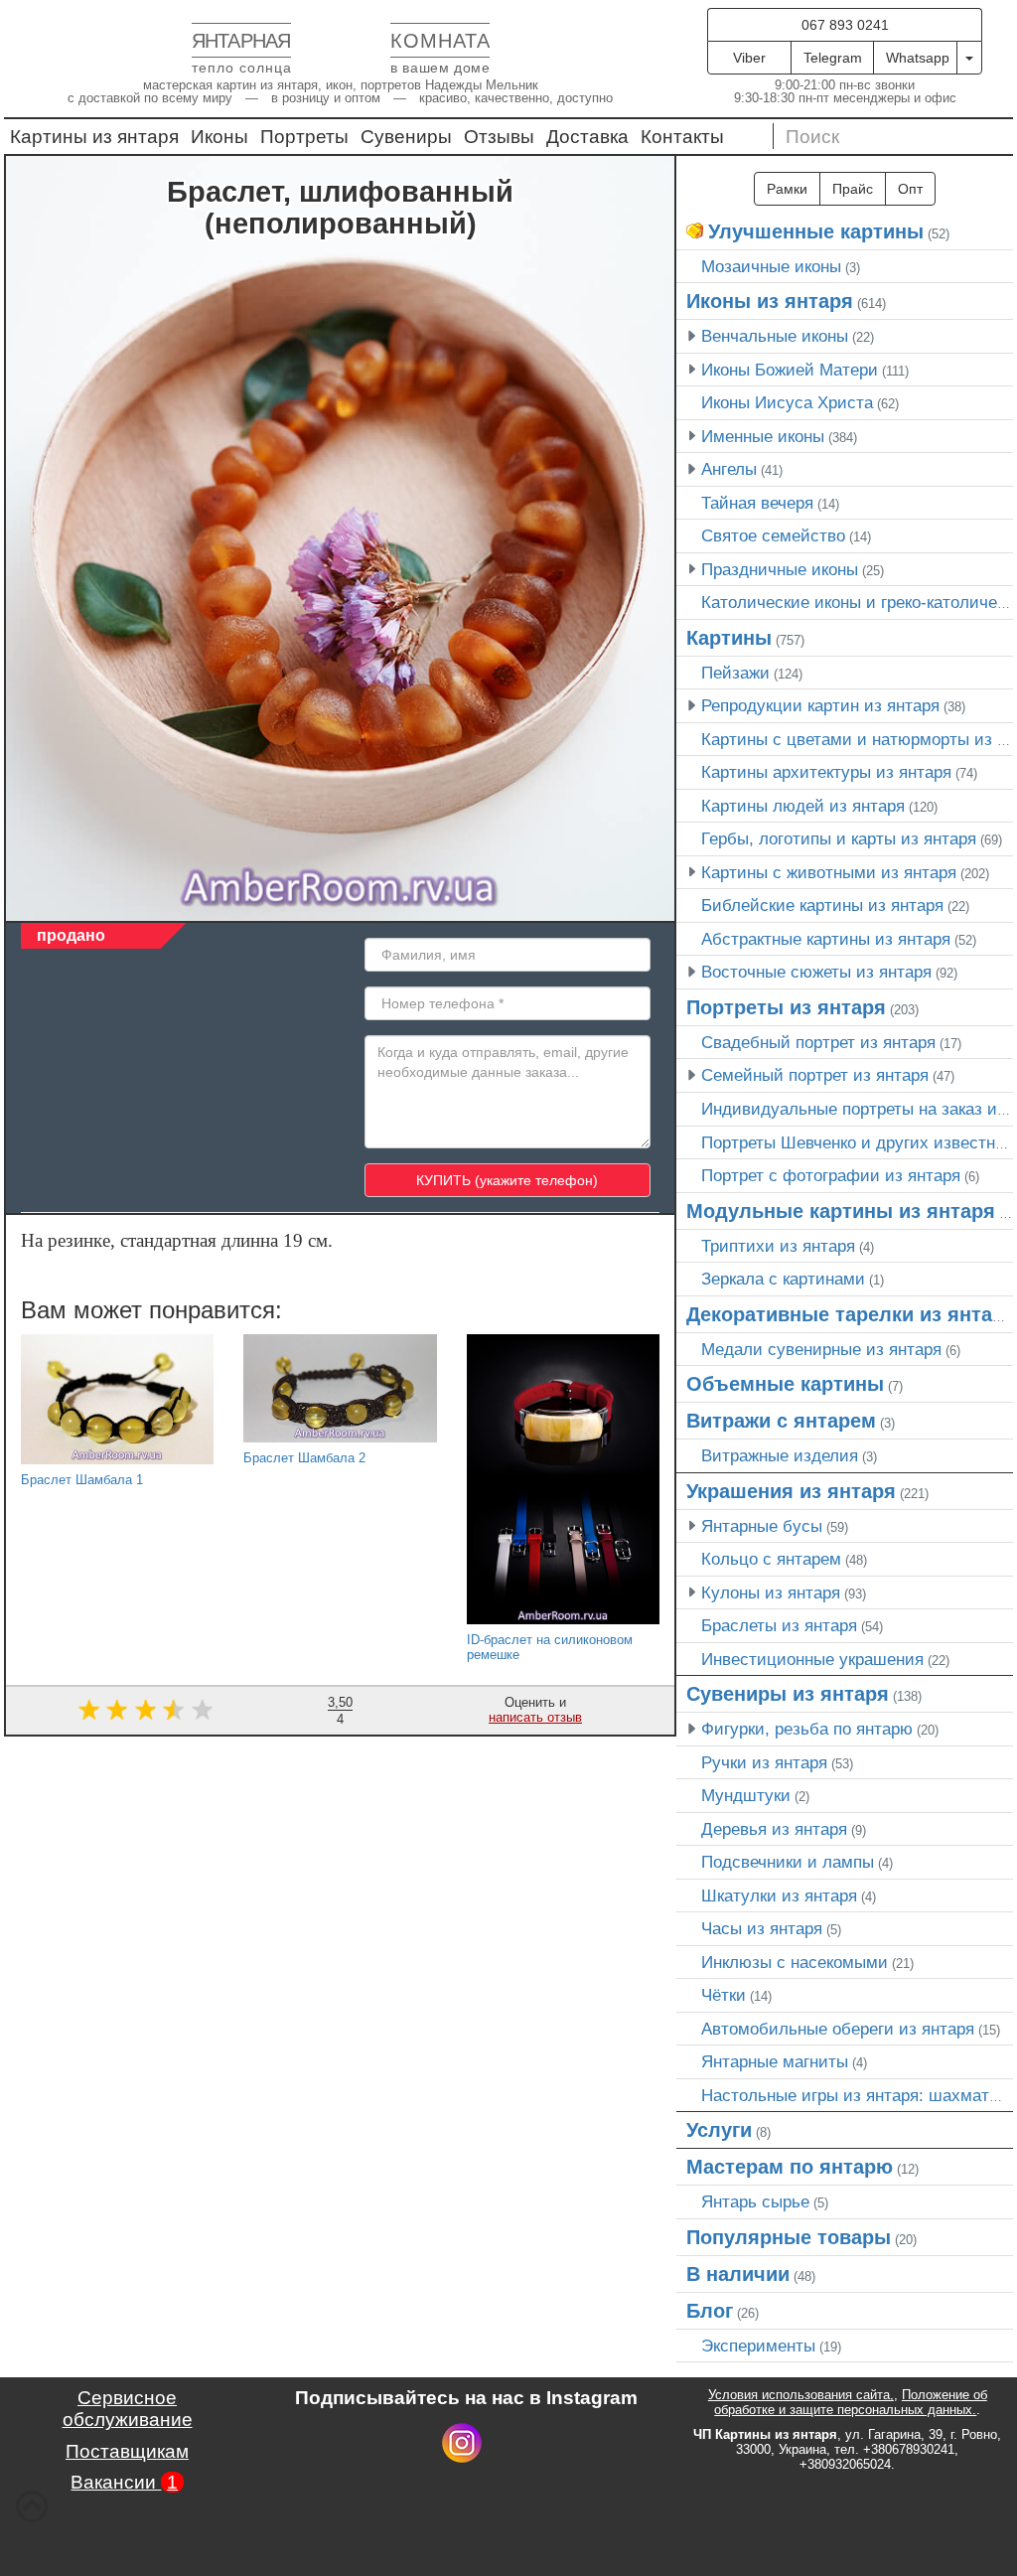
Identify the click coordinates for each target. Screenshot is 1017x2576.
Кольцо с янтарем (771, 1559)
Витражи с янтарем (781, 1421)
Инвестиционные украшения (812, 1659)
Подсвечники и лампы (788, 1862)
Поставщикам (127, 2451)
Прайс (853, 189)
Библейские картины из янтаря (822, 905)
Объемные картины (785, 1384)
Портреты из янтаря (786, 1007)
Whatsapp (918, 58)
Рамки (787, 189)
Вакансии (124, 2482)
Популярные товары (789, 2237)
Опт (910, 189)
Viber (749, 58)
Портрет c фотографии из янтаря (831, 1175)
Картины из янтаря (94, 137)
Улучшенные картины (816, 231)
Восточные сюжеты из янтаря (816, 972)
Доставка (587, 137)
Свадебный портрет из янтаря (818, 1042)
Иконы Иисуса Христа (787, 402)
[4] (174, 1709)
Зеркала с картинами (783, 1279)
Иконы (219, 137)
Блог (710, 2311)
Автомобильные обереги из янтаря (838, 2029)
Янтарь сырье (755, 2201)
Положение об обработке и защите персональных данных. (851, 2402)
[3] (145, 1709)
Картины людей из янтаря (803, 806)
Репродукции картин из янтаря (820, 705)
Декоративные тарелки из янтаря (851, 1314)
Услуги (719, 2130)
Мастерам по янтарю (790, 2167)
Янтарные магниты (775, 2061)
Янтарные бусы (762, 1526)
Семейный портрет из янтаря (815, 1075)
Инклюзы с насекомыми (795, 1962)
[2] (117, 1709)
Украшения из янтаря (791, 1491)
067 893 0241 (845, 25)
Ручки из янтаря (764, 1762)
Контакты (682, 137)
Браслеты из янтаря (779, 1625)
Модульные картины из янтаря (841, 1211)
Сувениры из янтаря (788, 1694)
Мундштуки (746, 1795)
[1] (89, 1709)
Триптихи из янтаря (778, 1246)
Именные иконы (763, 436)
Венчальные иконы (775, 336)
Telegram (833, 58)
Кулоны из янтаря (771, 1592)
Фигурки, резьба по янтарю (807, 1729)
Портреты (304, 137)
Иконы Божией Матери (790, 370)
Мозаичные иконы (771, 266)
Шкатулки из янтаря (779, 1895)
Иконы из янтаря (770, 301)
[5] (202, 1709)
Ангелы (729, 469)
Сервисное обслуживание (128, 2409)
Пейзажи (735, 673)
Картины (729, 638)
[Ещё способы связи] (969, 58)
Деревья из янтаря (774, 1829)
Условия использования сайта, (801, 2395)
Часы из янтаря (762, 1928)
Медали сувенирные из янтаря (821, 1349)
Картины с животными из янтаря (829, 872)
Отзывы (499, 137)
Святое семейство (773, 535)
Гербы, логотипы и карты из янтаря (839, 838)
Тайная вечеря (757, 503)
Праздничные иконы (780, 569)
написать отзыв (535, 1717)
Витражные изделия (780, 1455)
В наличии (738, 2274)
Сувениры (406, 137)
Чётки (724, 1995)
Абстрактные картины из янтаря (826, 939)
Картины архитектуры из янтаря (826, 772)
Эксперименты (758, 2346)
